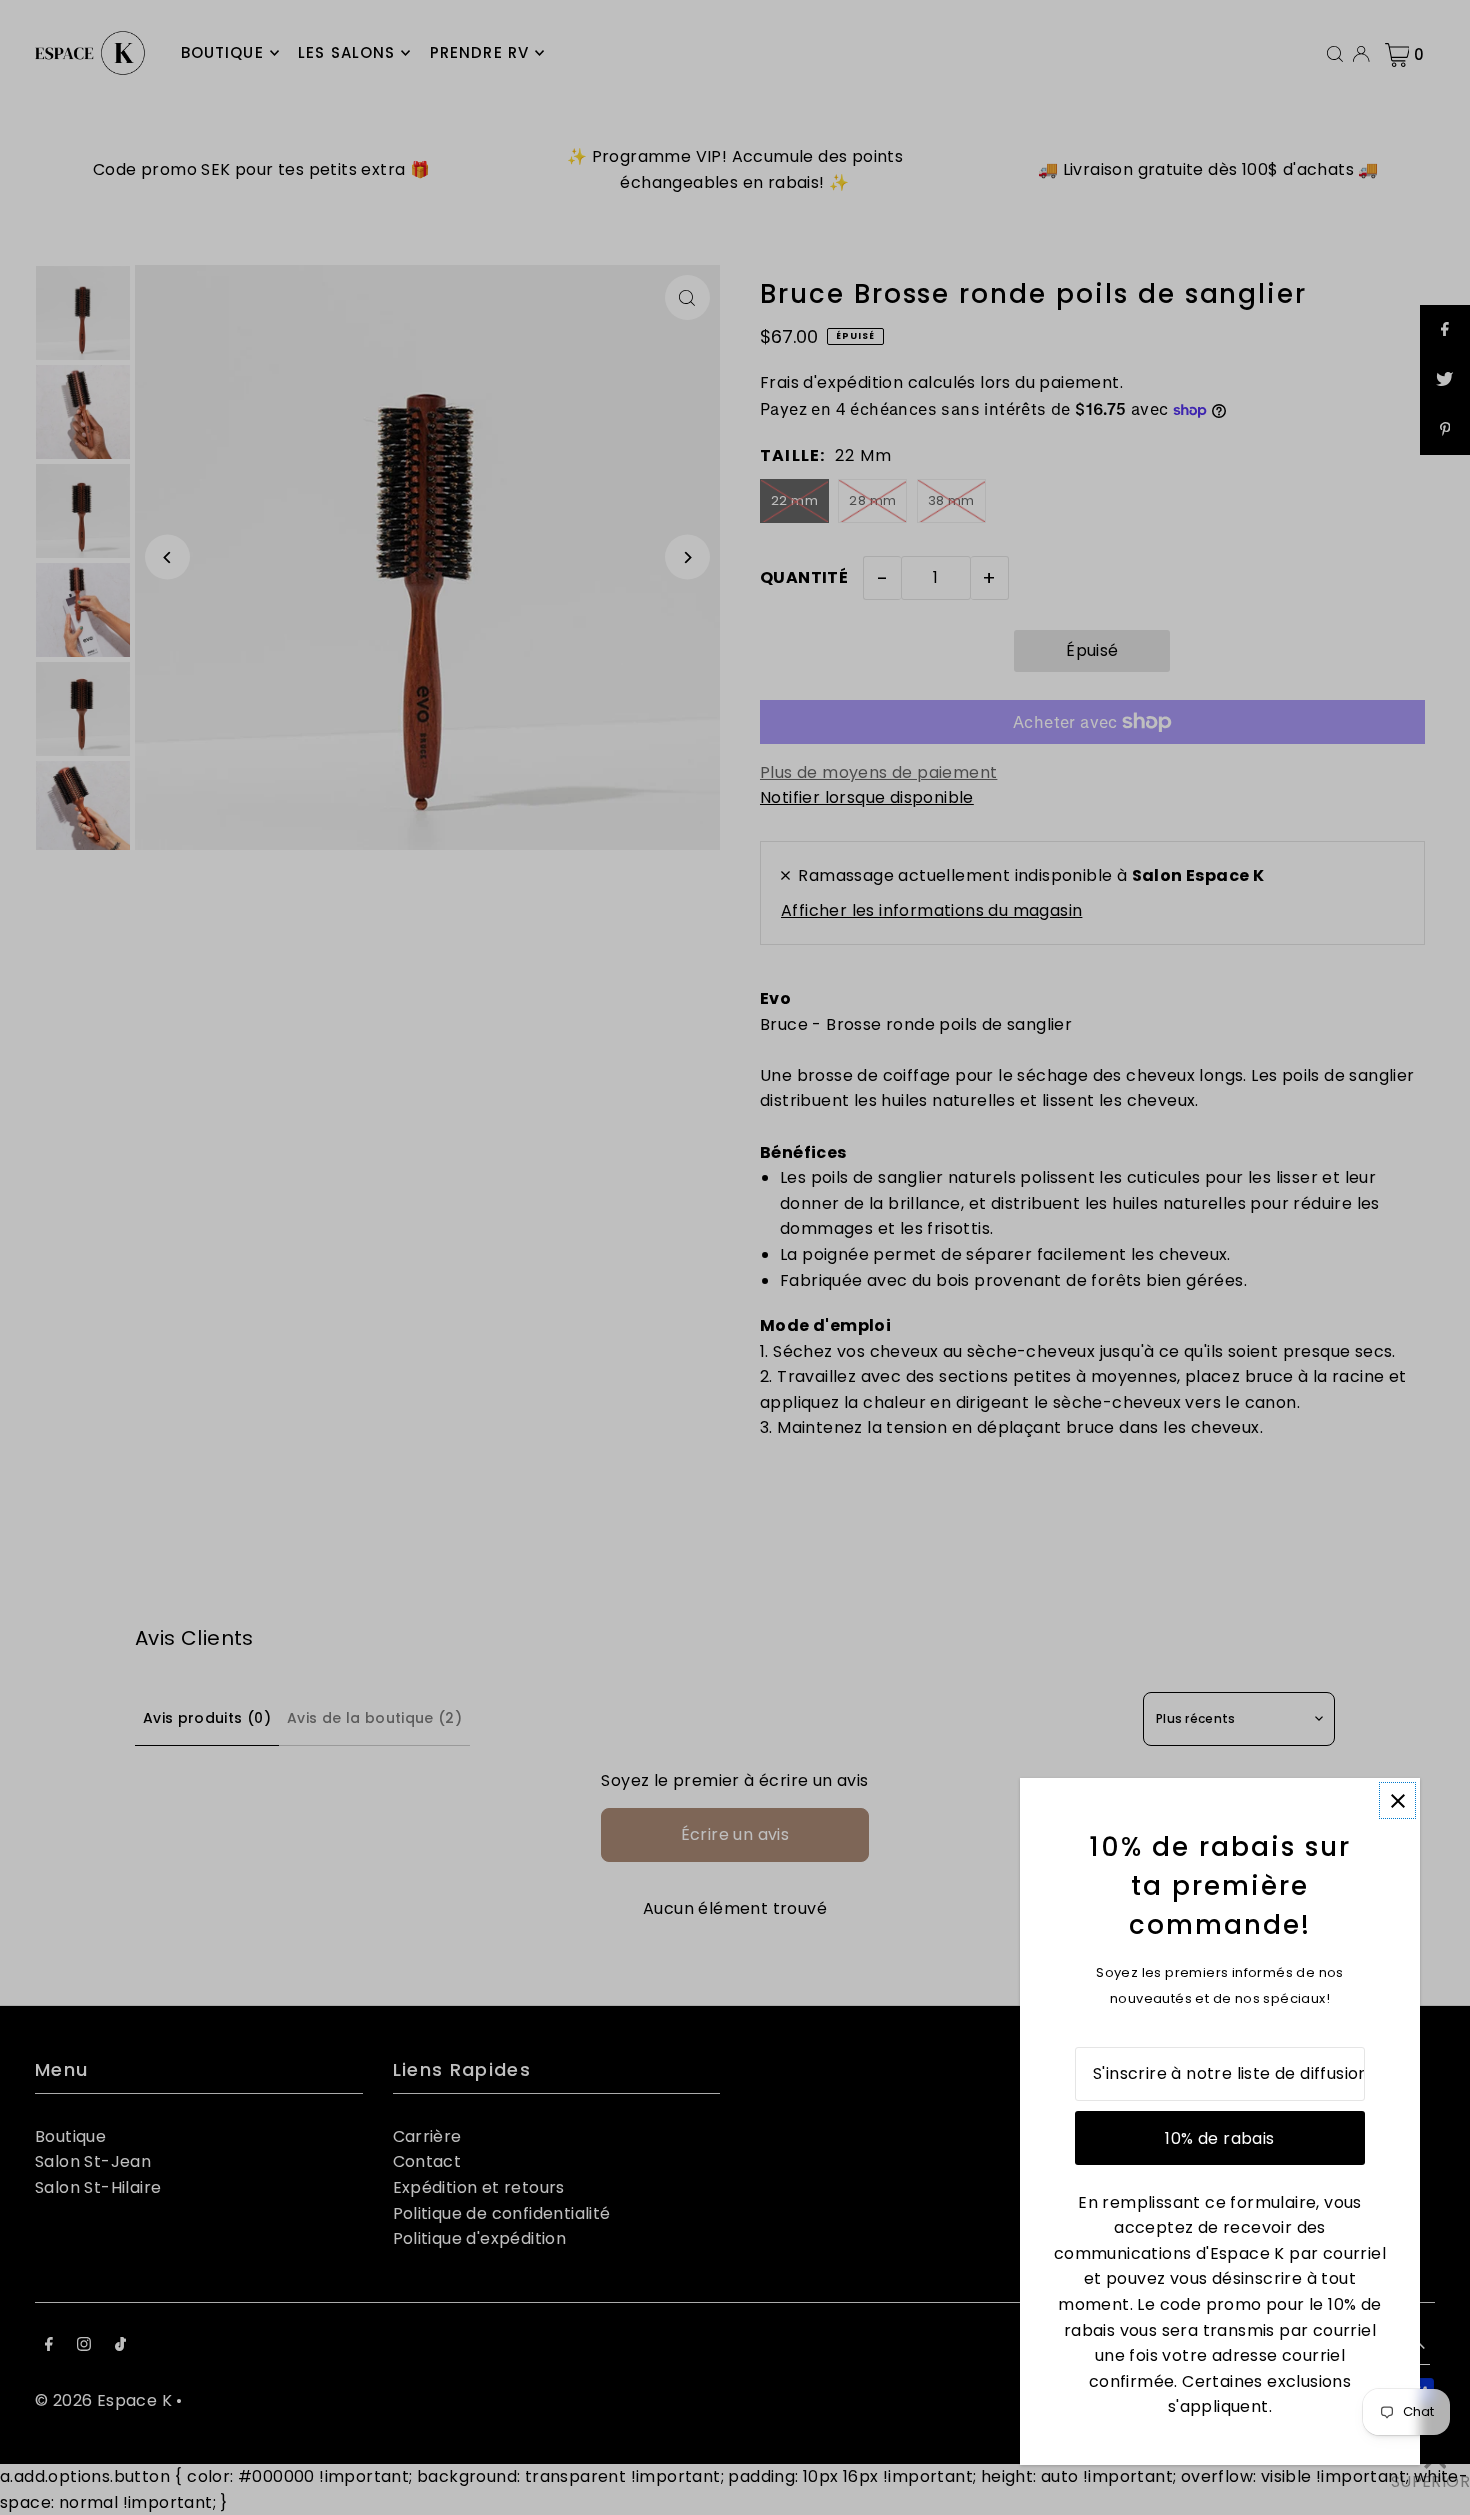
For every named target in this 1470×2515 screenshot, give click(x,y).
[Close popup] (1397, 1800)
